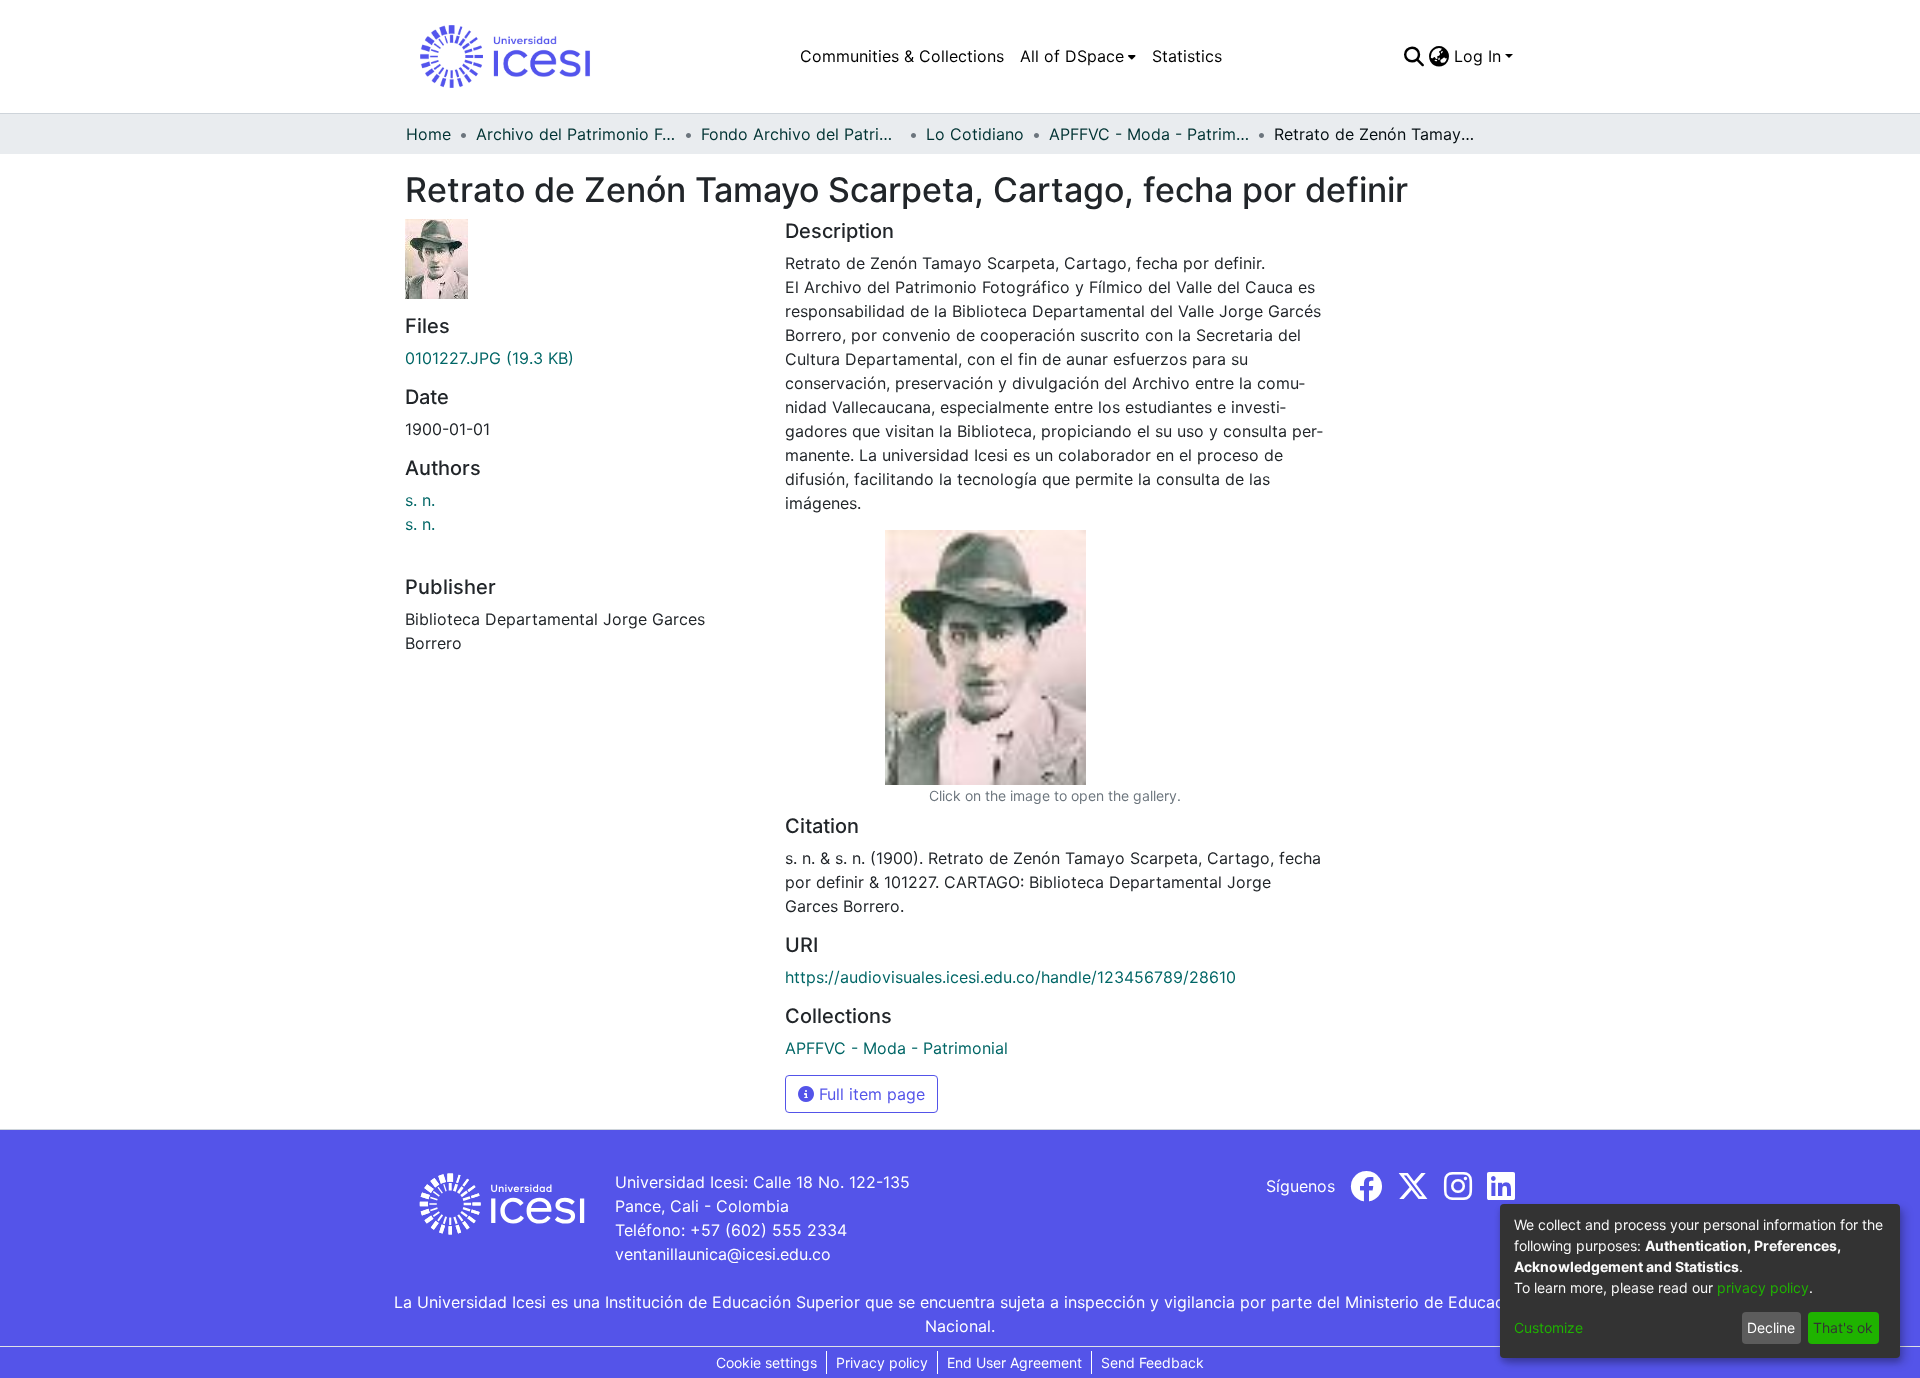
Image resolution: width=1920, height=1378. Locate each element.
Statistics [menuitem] (1187, 56)
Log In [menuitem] (1477, 56)
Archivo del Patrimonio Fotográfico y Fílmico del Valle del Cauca (576, 134)
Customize (1548, 1327)
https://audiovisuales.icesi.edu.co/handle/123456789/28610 (1010, 977)
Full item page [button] (869, 1094)
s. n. (420, 500)
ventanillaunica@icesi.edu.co (723, 1254)
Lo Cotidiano (975, 134)
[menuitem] (1078, 56)
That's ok (1843, 1327)
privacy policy (1763, 1287)
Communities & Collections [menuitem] (902, 56)
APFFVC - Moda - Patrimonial (1149, 134)
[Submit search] (1414, 56)
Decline (1771, 1327)
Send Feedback (1152, 1362)
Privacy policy (882, 1362)
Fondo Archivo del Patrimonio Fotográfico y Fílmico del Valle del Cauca (801, 134)
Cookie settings (766, 1362)
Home (428, 134)
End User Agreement (1014, 1362)
